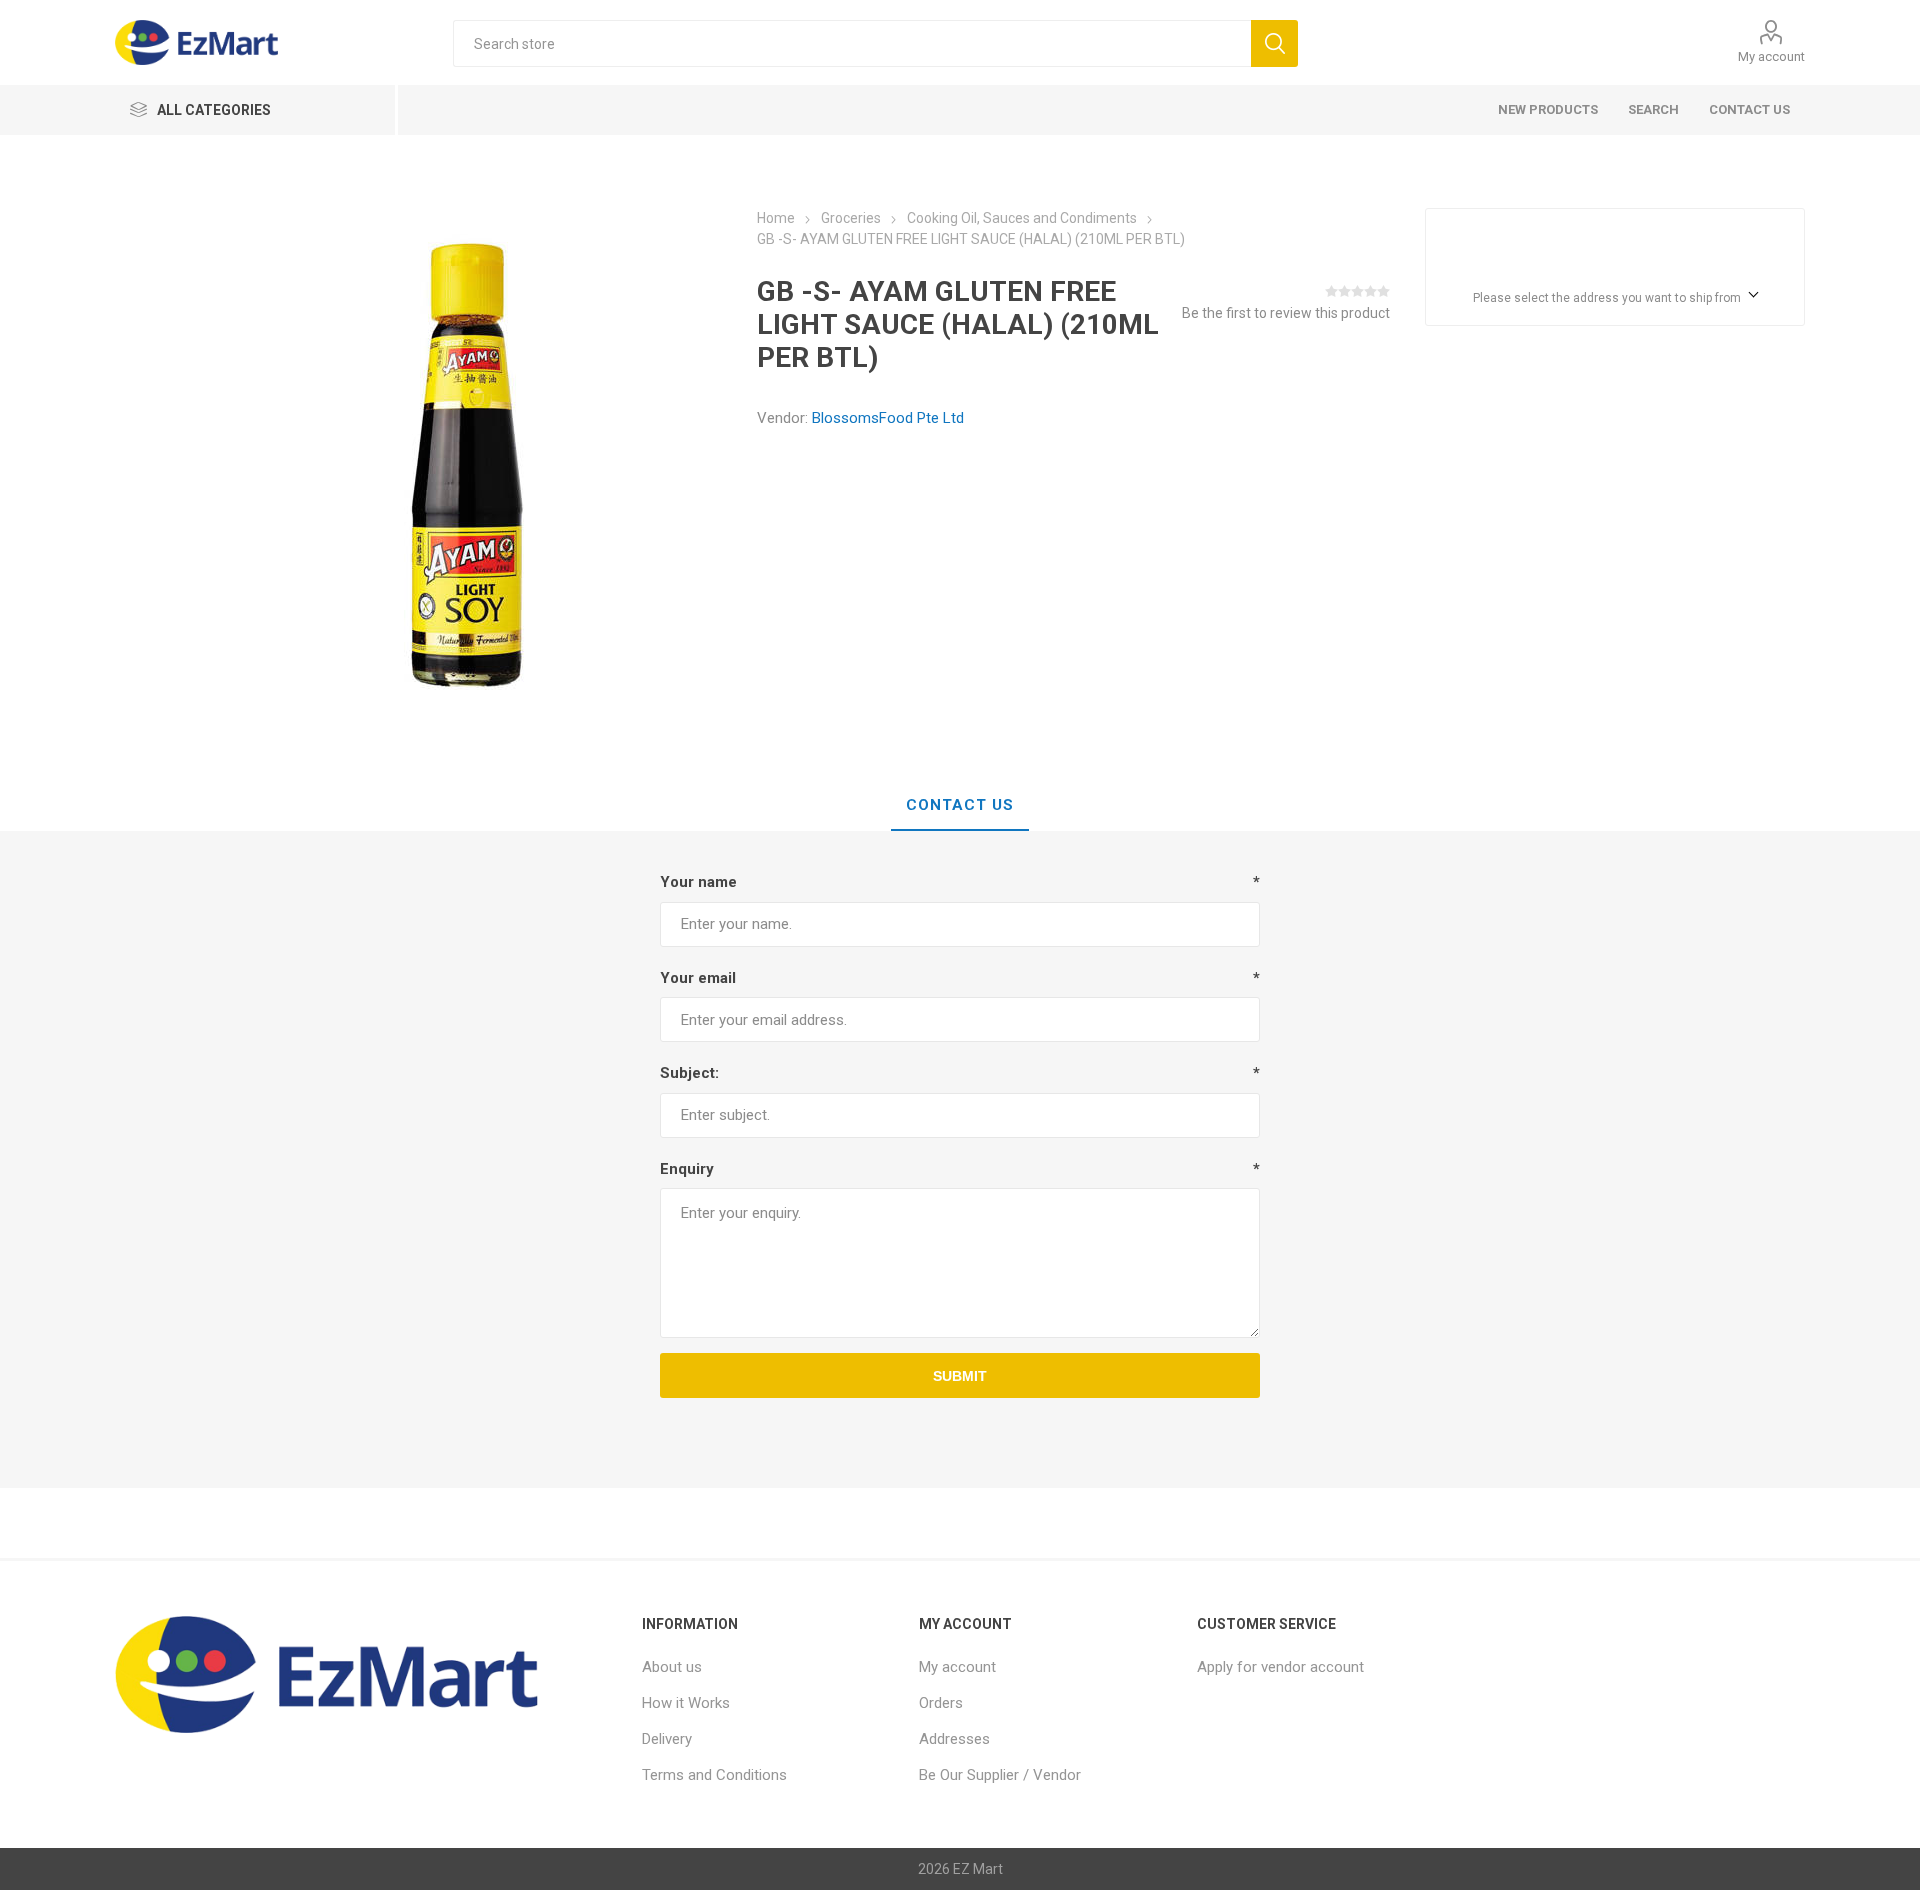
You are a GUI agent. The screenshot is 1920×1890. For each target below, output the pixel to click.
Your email (698, 978)
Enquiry (687, 1169)
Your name (698, 882)
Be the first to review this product (1286, 313)
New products (1548, 109)
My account (1771, 56)
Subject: (689, 1073)
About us (672, 1667)
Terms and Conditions (714, 1775)
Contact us (1749, 109)
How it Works (686, 1703)
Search (1653, 109)
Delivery (667, 1739)
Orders (941, 1703)
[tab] (960, 806)
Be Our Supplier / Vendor (1000, 1775)
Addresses (954, 1739)
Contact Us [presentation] (960, 805)
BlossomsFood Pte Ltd (888, 418)
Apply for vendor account (1280, 1667)
